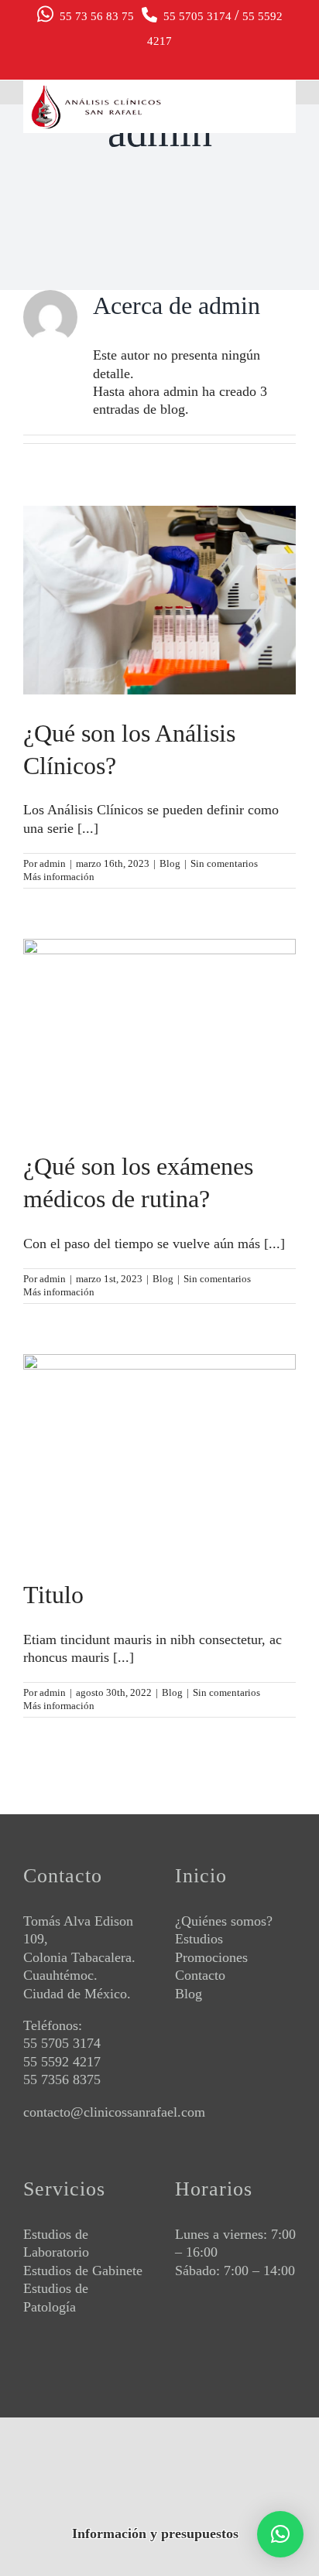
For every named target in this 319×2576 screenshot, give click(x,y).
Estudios (199, 1939)
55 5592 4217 (62, 2062)
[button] (280, 2534)
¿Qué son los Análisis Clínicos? (160, 587)
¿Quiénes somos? (224, 1921)
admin (53, 863)
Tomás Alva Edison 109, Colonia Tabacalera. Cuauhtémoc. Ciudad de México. (79, 1957)
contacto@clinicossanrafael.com (114, 2112)
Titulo (160, 1442)
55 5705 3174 (196, 16)
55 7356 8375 (62, 2080)
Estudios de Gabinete (83, 2271)
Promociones (211, 1957)
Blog (170, 863)
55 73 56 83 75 (94, 16)
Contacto (200, 1975)
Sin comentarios (224, 863)
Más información (59, 877)
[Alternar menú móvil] (282, 109)
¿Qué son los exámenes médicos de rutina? (160, 1020)
